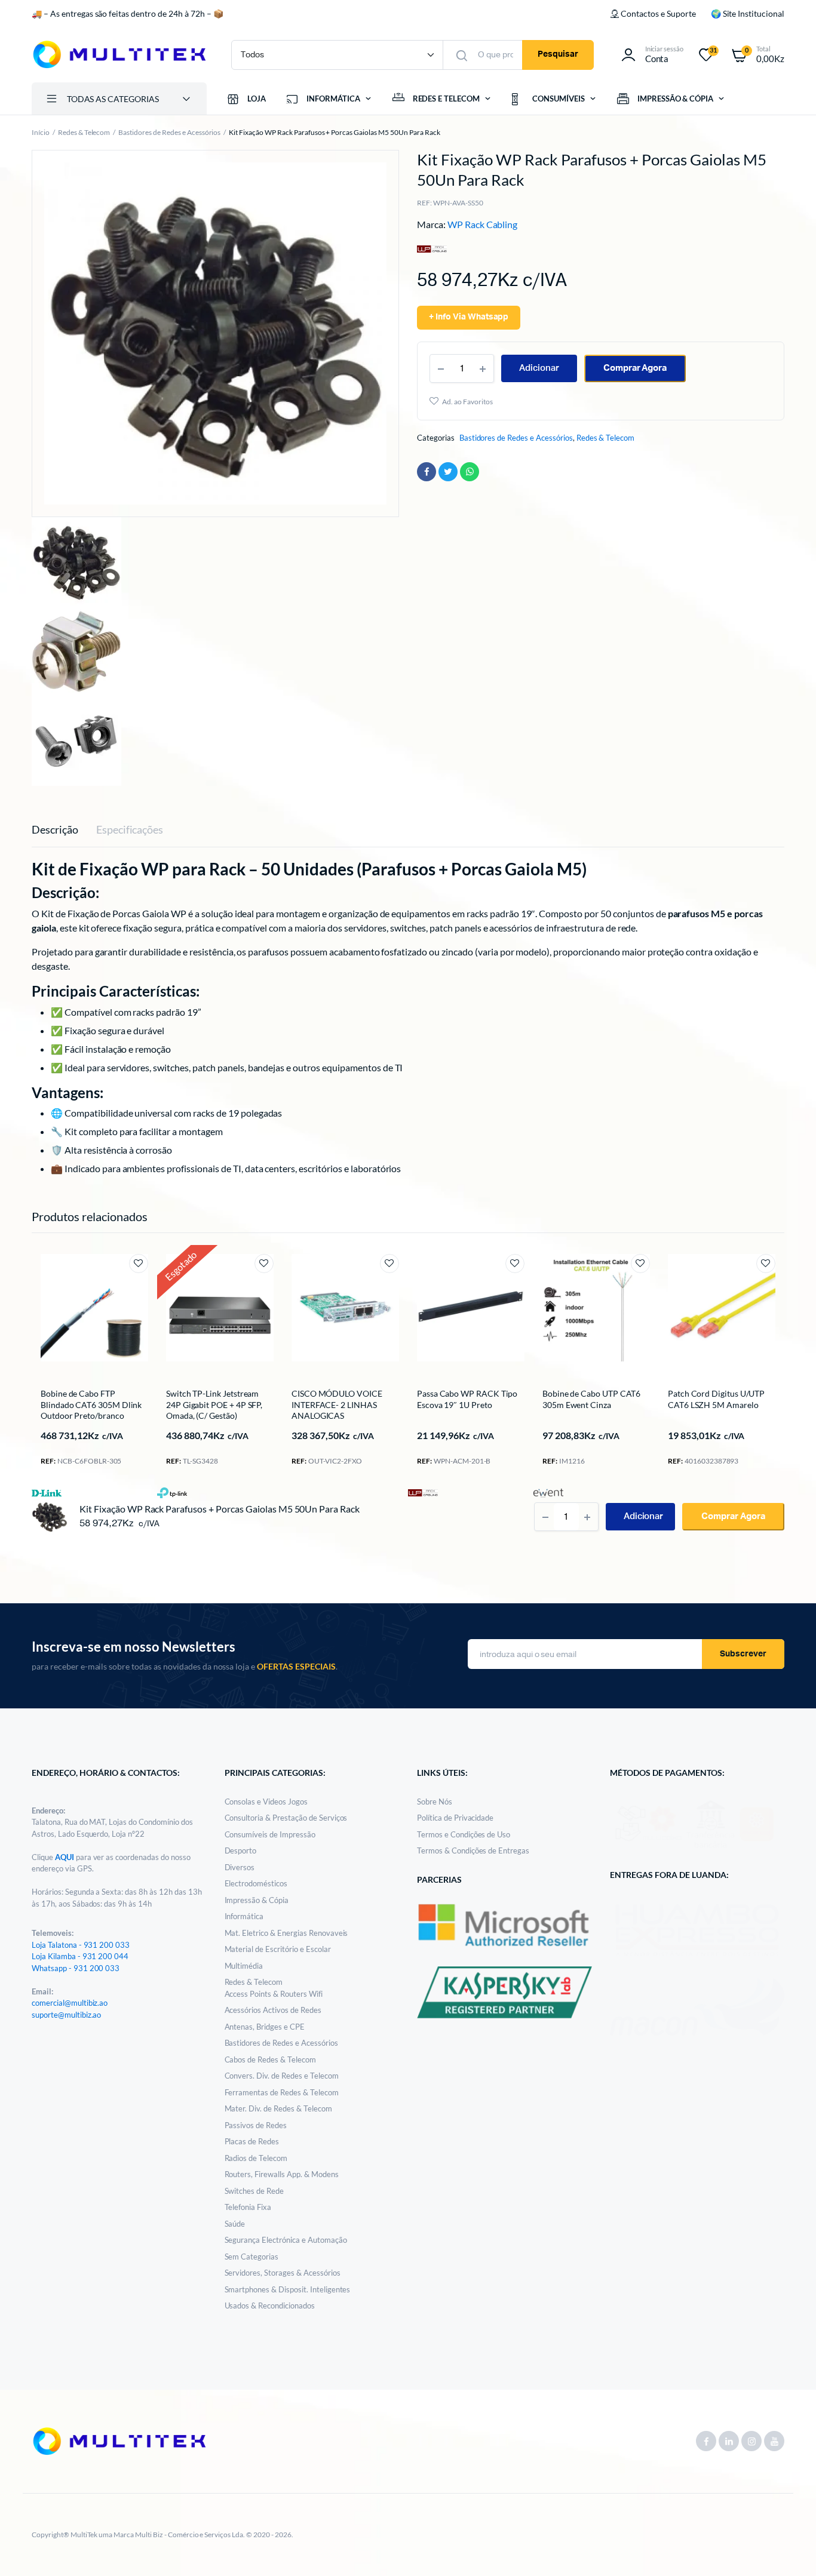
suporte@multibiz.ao (66, 2015)
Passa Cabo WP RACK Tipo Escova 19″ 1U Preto (467, 1399)
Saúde (235, 2224)
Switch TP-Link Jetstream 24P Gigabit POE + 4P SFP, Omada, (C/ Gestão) (214, 1404)
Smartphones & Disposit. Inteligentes (288, 2289)
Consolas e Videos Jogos (266, 1802)
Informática (244, 1916)
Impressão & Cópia (257, 1900)
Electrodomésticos (256, 1883)
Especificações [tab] (130, 829)
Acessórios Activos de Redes (273, 2010)
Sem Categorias (252, 2257)
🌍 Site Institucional (748, 13)
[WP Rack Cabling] (423, 1492)
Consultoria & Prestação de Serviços (286, 1818)
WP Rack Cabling (483, 224)
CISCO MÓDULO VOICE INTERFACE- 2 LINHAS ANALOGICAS (337, 1404)
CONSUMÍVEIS (559, 99)
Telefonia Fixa (248, 2207)
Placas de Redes (252, 2141)
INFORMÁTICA (333, 99)
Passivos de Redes (256, 2125)
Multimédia (244, 1966)
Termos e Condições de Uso (464, 1834)
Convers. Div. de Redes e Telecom (282, 2076)
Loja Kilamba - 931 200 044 (80, 1956)
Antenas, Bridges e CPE (265, 2027)
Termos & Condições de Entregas (473, 1850)
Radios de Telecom (256, 2158)
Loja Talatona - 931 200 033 (81, 1945)
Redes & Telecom (84, 132)
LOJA (257, 99)
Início (41, 132)
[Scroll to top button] (789, 2549)
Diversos (240, 1867)
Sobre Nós (435, 1802)
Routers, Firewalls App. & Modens (282, 2174)
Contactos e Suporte (658, 13)
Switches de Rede (254, 2191)
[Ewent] (548, 1492)
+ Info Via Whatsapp (469, 317)
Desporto (241, 1850)
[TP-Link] (172, 1492)
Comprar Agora (635, 368)
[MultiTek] (119, 55)
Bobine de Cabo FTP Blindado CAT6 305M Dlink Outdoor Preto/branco (91, 1404)
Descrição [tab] (55, 829)
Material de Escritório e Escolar (278, 1949)
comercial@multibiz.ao (70, 2003)
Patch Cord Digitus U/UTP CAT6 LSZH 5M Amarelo (716, 1399)
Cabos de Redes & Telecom (270, 2059)
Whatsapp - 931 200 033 (76, 1968)
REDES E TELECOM (447, 99)
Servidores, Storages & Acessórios (283, 2273)
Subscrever (743, 1654)
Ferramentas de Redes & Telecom (282, 2092)
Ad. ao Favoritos (467, 402)
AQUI (65, 1857)
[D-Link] (47, 1492)
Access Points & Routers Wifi (274, 1994)
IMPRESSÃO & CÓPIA (676, 99)
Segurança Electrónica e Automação (286, 2240)
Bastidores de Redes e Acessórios (169, 132)
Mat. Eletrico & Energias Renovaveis (286, 1933)
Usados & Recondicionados (270, 2306)
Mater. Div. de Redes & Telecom (278, 2108)
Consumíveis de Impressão (270, 1834)
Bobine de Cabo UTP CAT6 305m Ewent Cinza (591, 1399)
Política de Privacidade (455, 1818)
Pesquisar (558, 54)
